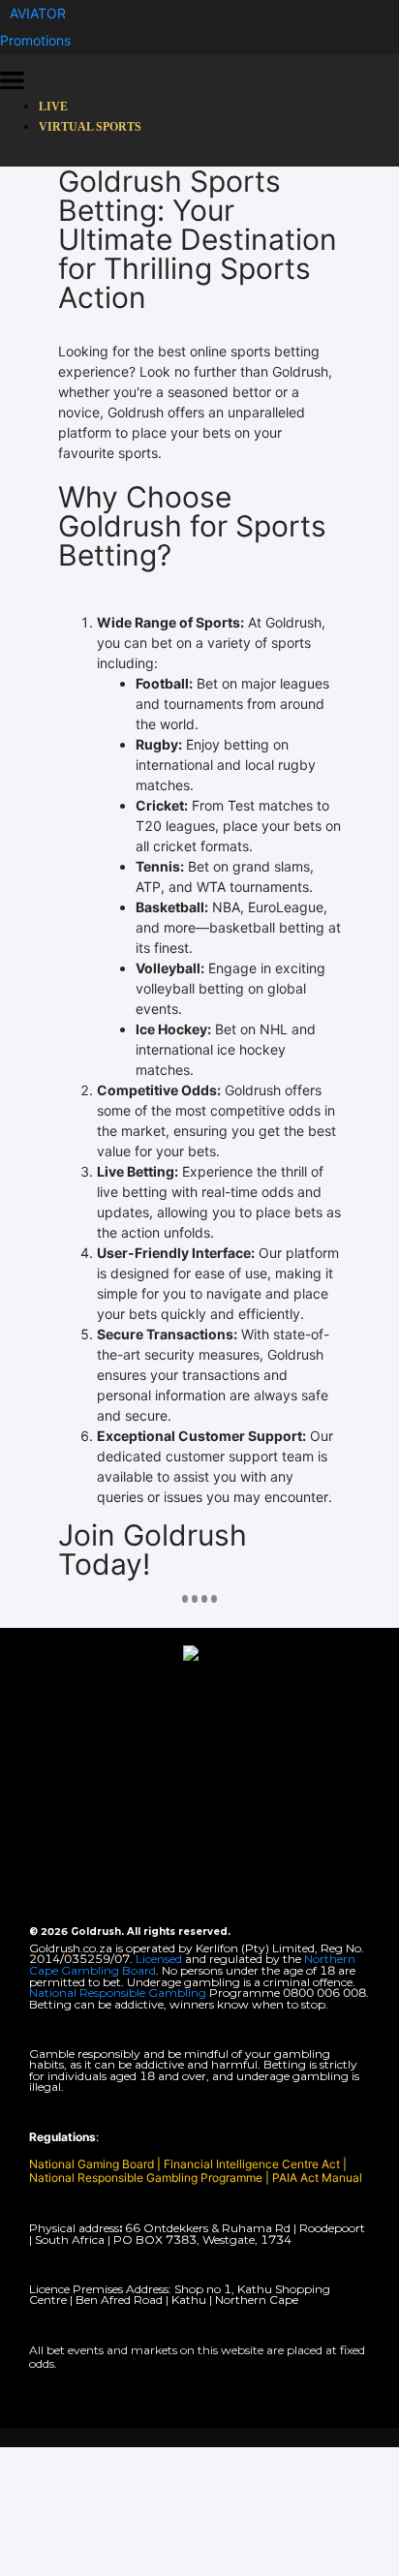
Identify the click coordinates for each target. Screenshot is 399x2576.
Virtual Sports (90, 127)
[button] (38, 13)
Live (53, 107)
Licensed (160, 1959)
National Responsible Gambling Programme (146, 2177)
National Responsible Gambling (118, 1993)
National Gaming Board (93, 2164)
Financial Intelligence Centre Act (253, 2164)
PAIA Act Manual (317, 2177)
